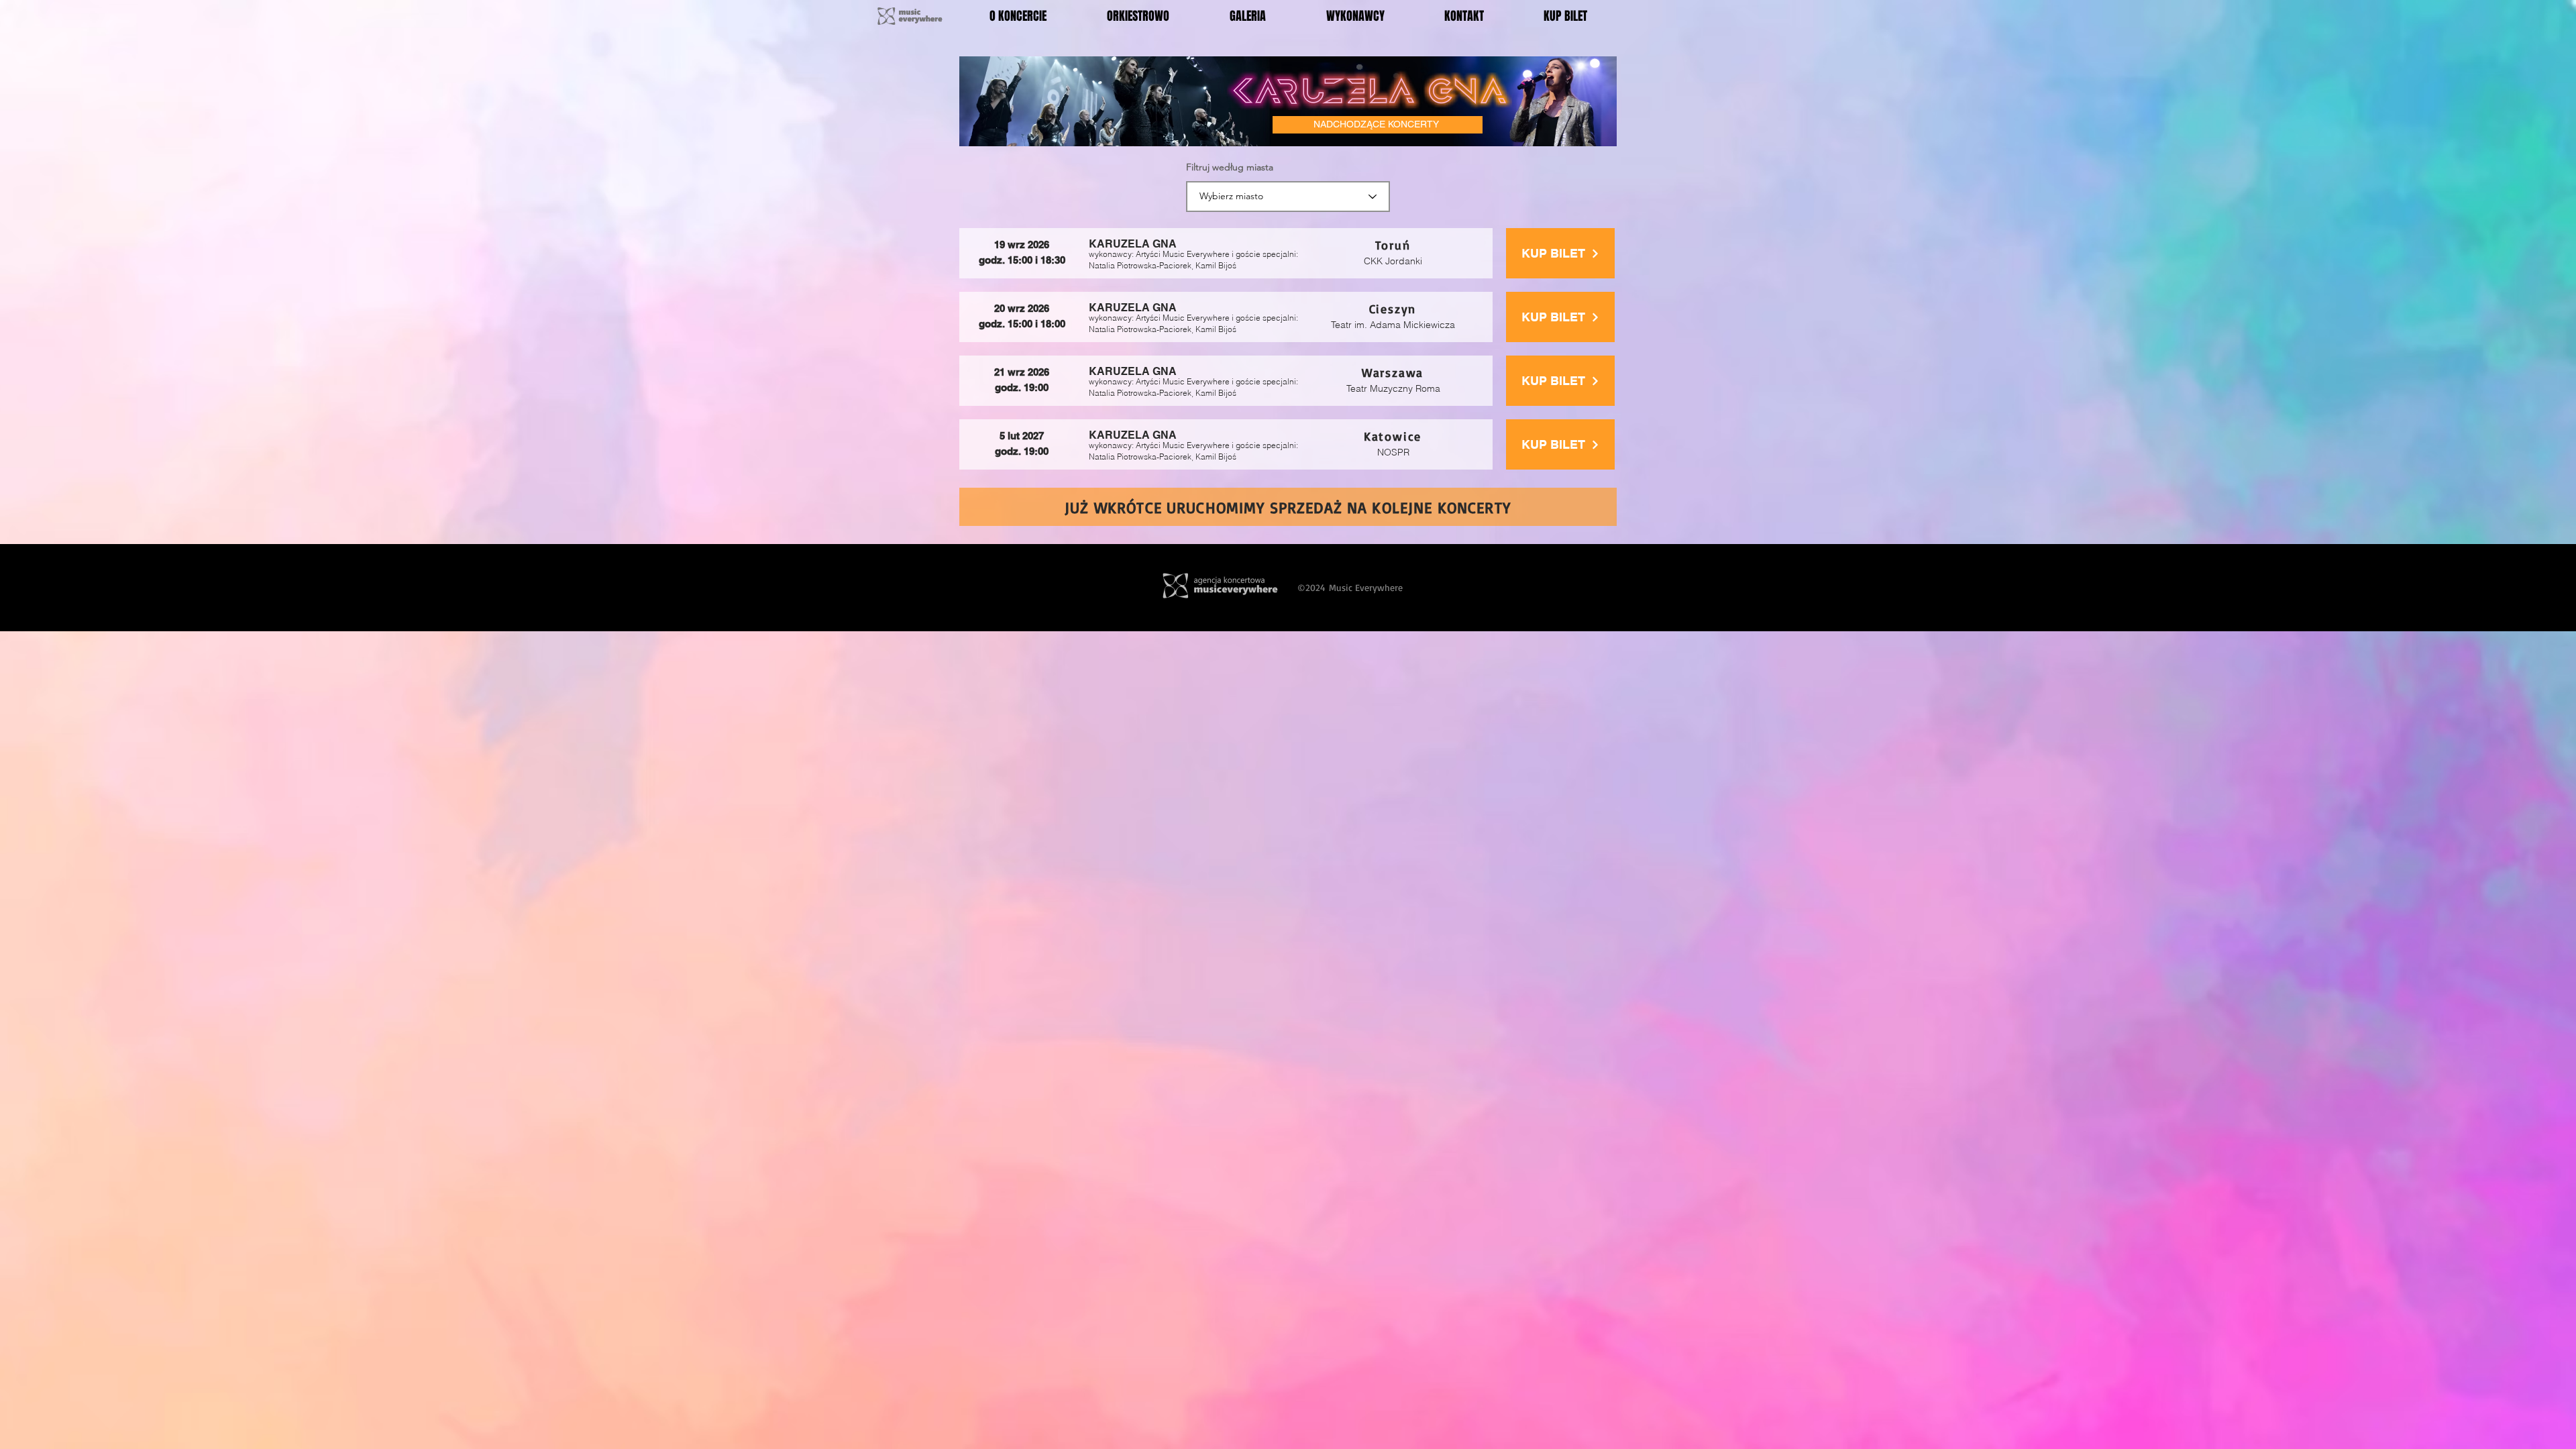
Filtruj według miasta (1230, 167)
